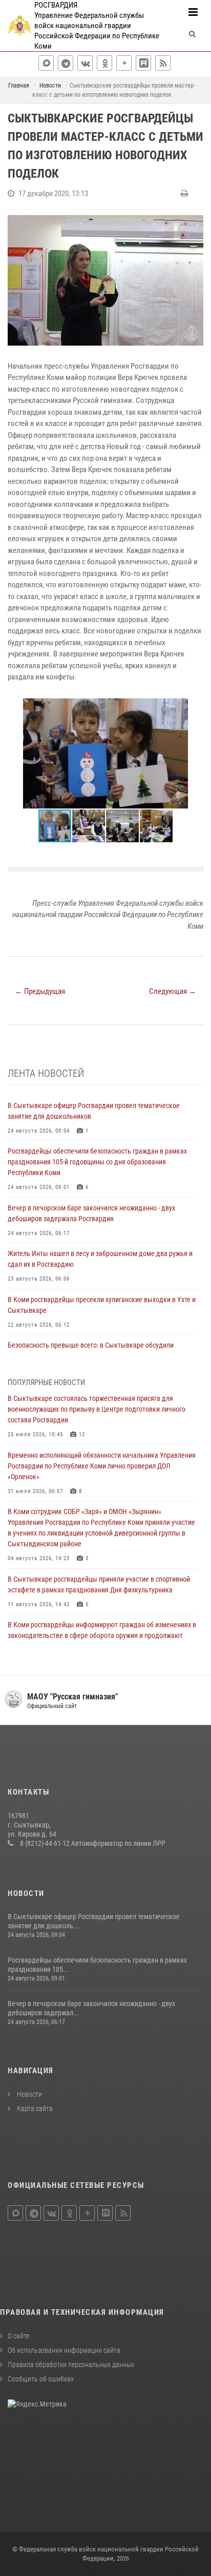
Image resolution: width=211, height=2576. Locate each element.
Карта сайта (34, 2109)
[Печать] (186, 194)
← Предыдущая (40, 991)
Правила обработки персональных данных (71, 2365)
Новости (29, 2094)
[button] (194, 708)
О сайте (18, 2336)
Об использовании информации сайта (64, 2350)
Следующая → (173, 991)
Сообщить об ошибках (41, 2379)
